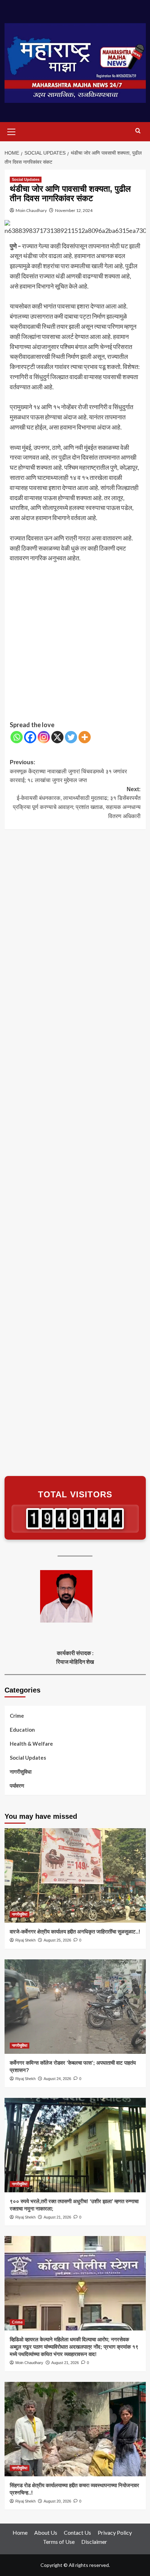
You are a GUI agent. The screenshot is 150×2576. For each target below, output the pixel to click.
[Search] (138, 131)
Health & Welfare (31, 1744)
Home (20, 2532)
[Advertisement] (75, 642)
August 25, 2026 (57, 1940)
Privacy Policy (115, 2532)
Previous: (68, 771)
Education (22, 1730)
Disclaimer (94, 2542)
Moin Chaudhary (31, 210)
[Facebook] (30, 737)
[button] (12, 131)
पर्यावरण (17, 1786)
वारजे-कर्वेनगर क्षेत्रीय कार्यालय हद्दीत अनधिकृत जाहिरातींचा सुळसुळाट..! (75, 1932)
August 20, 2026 (57, 2501)
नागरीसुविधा (21, 1772)
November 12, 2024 (74, 210)
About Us (46, 2532)
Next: (77, 803)
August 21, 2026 (57, 2217)
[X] (57, 737)
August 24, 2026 (57, 2079)
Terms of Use (59, 2542)
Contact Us (77, 2532)
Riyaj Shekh (25, 1940)
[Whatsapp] (17, 737)
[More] (85, 737)
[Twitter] (71, 737)
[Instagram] (44, 737)
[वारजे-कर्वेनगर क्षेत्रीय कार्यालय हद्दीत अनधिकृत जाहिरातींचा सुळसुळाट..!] (75, 1875)
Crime (17, 1716)
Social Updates (26, 179)
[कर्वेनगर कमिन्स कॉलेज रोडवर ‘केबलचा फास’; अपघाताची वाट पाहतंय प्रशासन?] (75, 2007)
